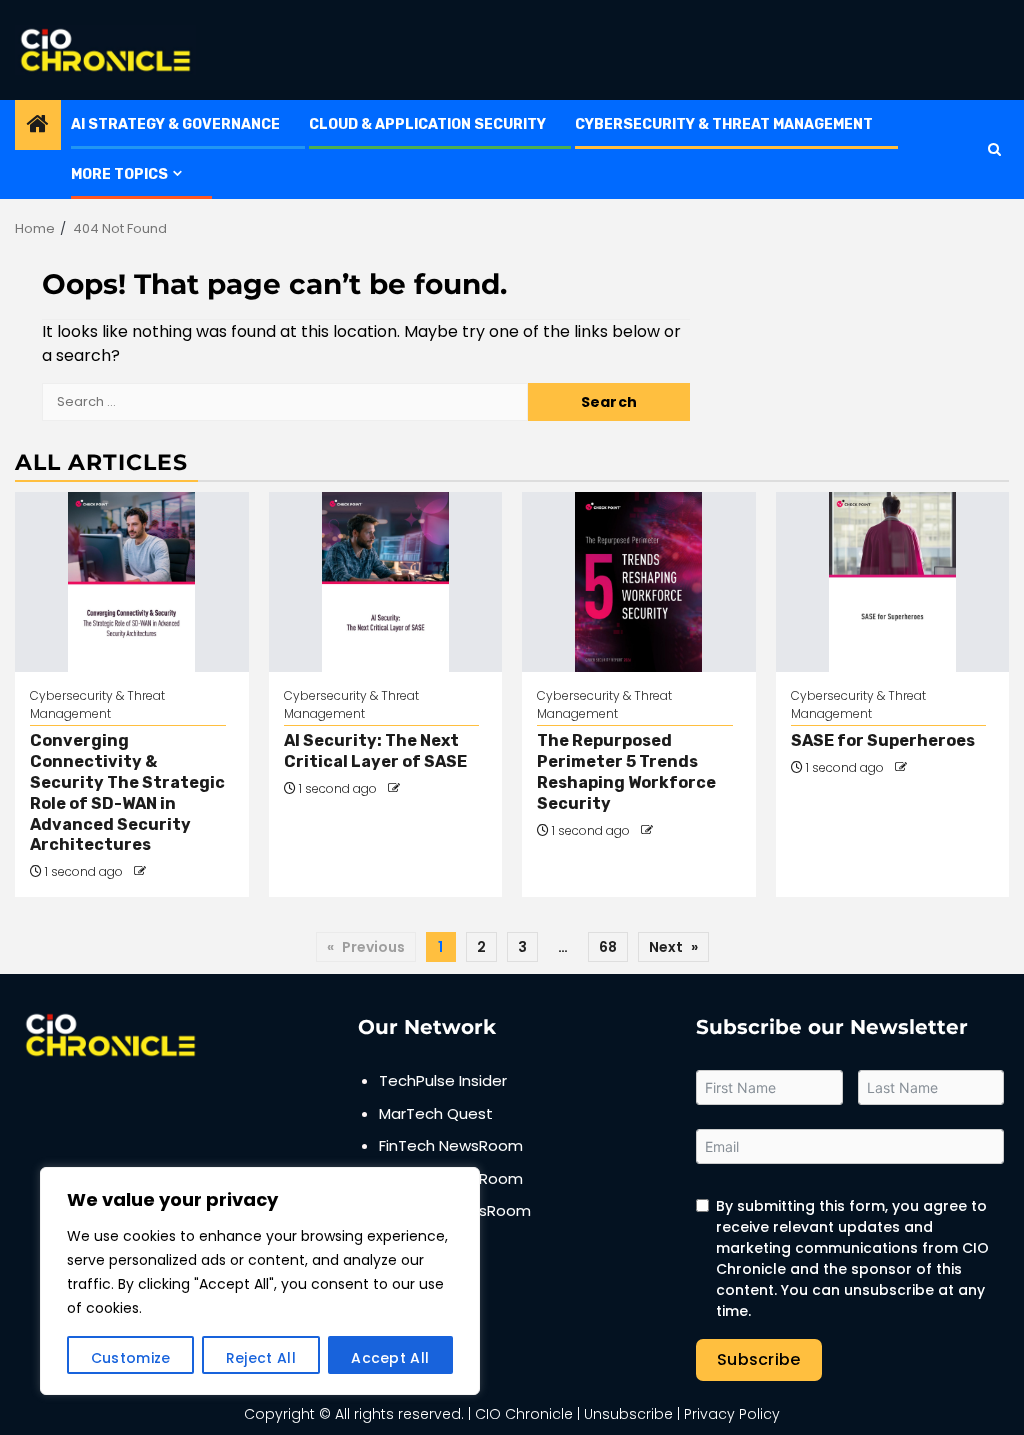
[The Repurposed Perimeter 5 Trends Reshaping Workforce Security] (639, 582)
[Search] (994, 149)
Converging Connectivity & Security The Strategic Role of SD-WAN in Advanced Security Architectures (127, 792)
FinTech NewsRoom (451, 1145)
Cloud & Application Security (427, 124)
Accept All (390, 1358)
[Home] (38, 125)
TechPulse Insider (443, 1080)
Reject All (261, 1358)
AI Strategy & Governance (175, 124)
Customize (131, 1358)
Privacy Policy (732, 1414)
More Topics (119, 174)
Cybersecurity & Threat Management (724, 124)
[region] (260, 1281)
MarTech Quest (436, 1113)
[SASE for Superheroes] (893, 582)
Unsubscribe (628, 1414)
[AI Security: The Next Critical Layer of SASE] (386, 582)
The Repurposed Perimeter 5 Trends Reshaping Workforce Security (626, 771)
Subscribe (759, 1359)
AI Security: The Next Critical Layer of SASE (375, 751)
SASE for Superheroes (883, 740)
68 (608, 947)
